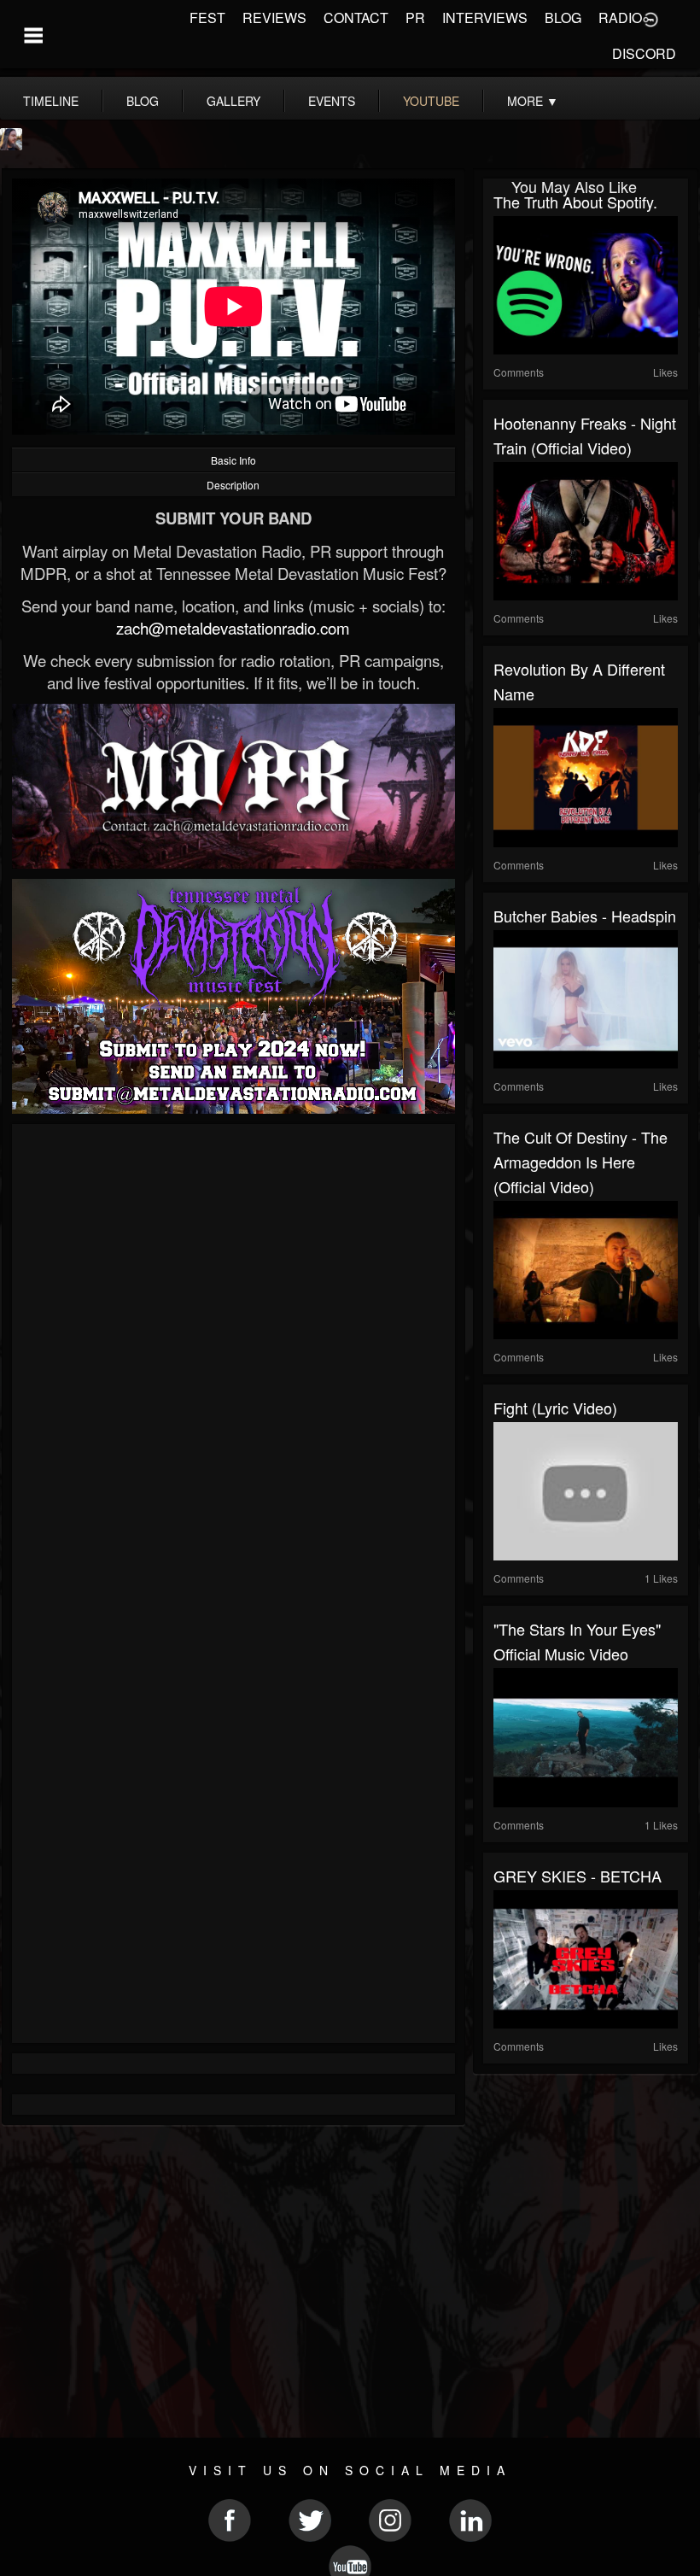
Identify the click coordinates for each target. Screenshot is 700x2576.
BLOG (563, 18)
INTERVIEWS (485, 18)
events (332, 101)
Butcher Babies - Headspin (585, 916)
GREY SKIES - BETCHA (577, 1876)
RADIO (620, 18)
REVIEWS (274, 18)
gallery (233, 101)
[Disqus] (233, 1362)
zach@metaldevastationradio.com (233, 628)
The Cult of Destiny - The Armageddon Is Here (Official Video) (580, 1162)
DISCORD (644, 53)
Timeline (51, 101)
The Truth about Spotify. (575, 202)
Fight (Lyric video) (555, 1408)
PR (415, 18)
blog (143, 101)
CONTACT (356, 18)
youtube (431, 101)
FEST (207, 18)
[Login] (650, 18)
